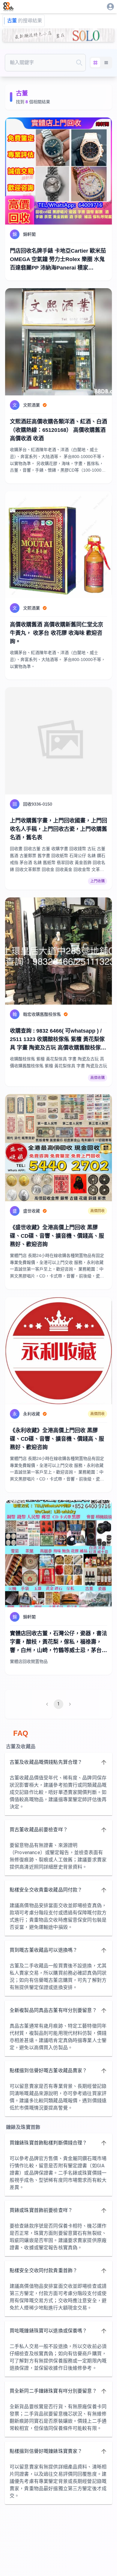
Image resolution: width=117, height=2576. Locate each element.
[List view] (106, 63)
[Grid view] (95, 63)
